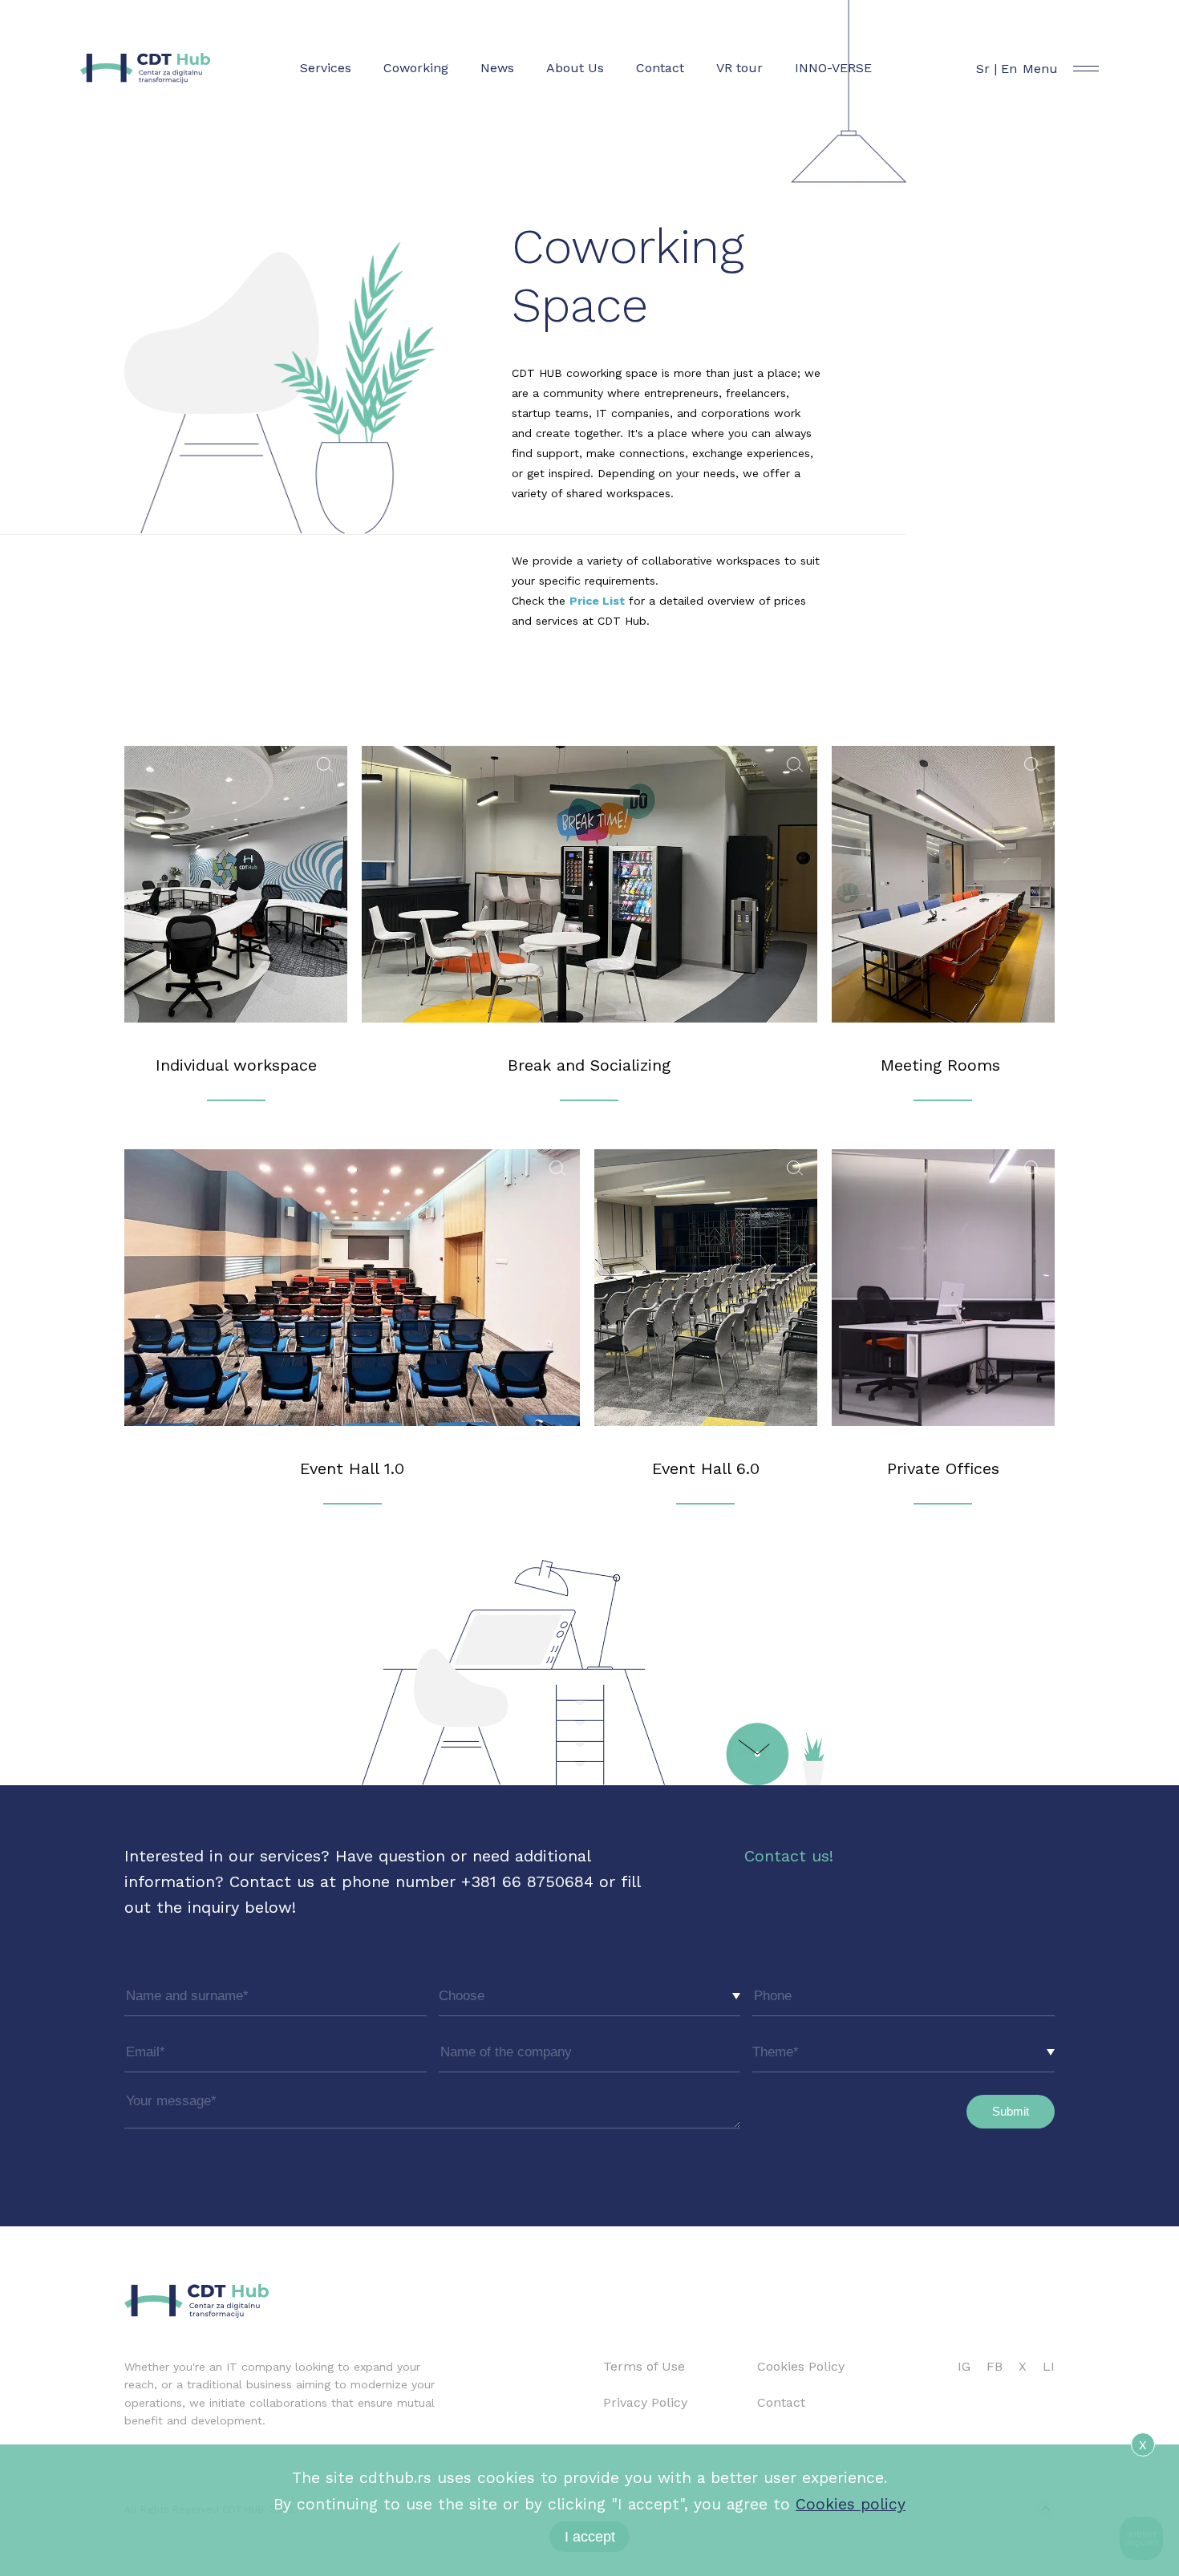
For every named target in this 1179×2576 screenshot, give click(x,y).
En (1009, 69)
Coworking (416, 68)
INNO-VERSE (833, 68)
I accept (590, 2537)
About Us (575, 68)
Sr (983, 69)
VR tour (739, 68)
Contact (660, 68)
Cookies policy (851, 2504)
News (497, 68)
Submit (1011, 2111)
